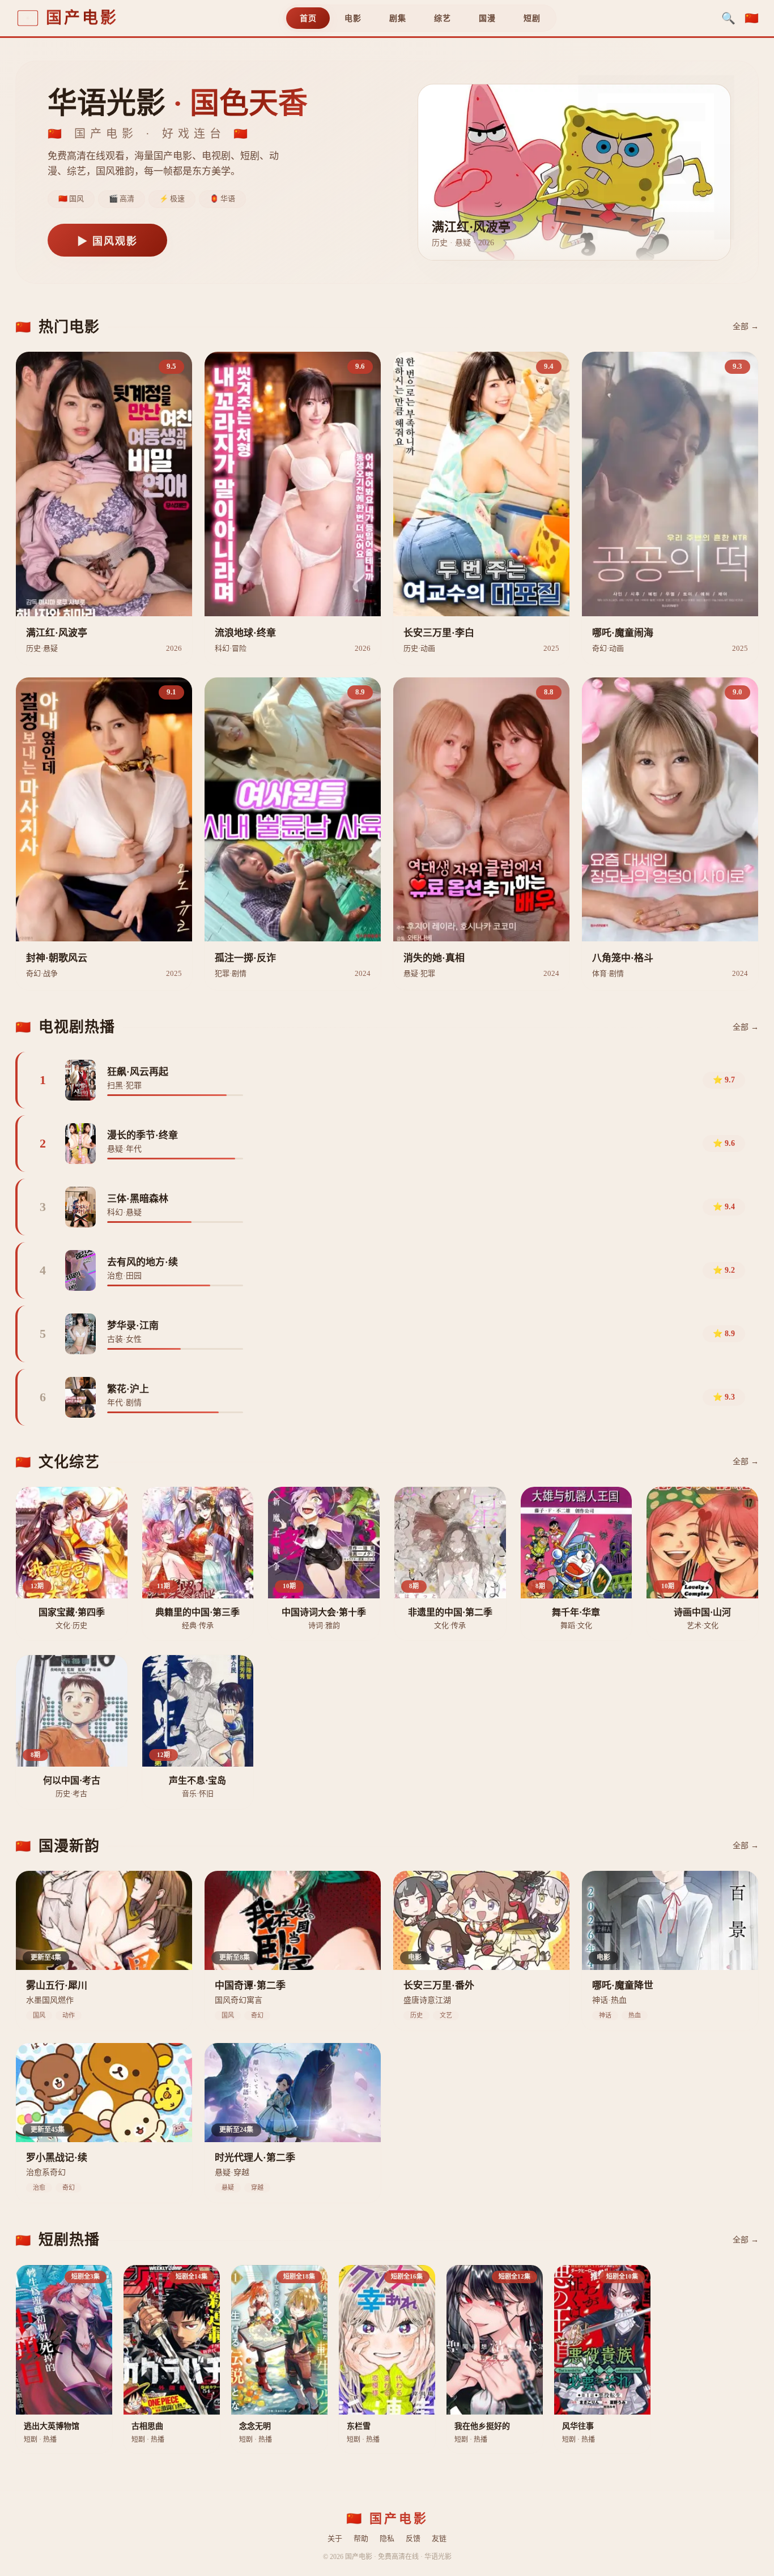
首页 (308, 18)
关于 (335, 2538)
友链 (439, 2538)
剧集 (397, 18)
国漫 (487, 18)
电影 (353, 18)
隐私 (387, 2538)
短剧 (532, 18)
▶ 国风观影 (107, 241)
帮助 (361, 2538)
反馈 (413, 2538)
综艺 (442, 18)
